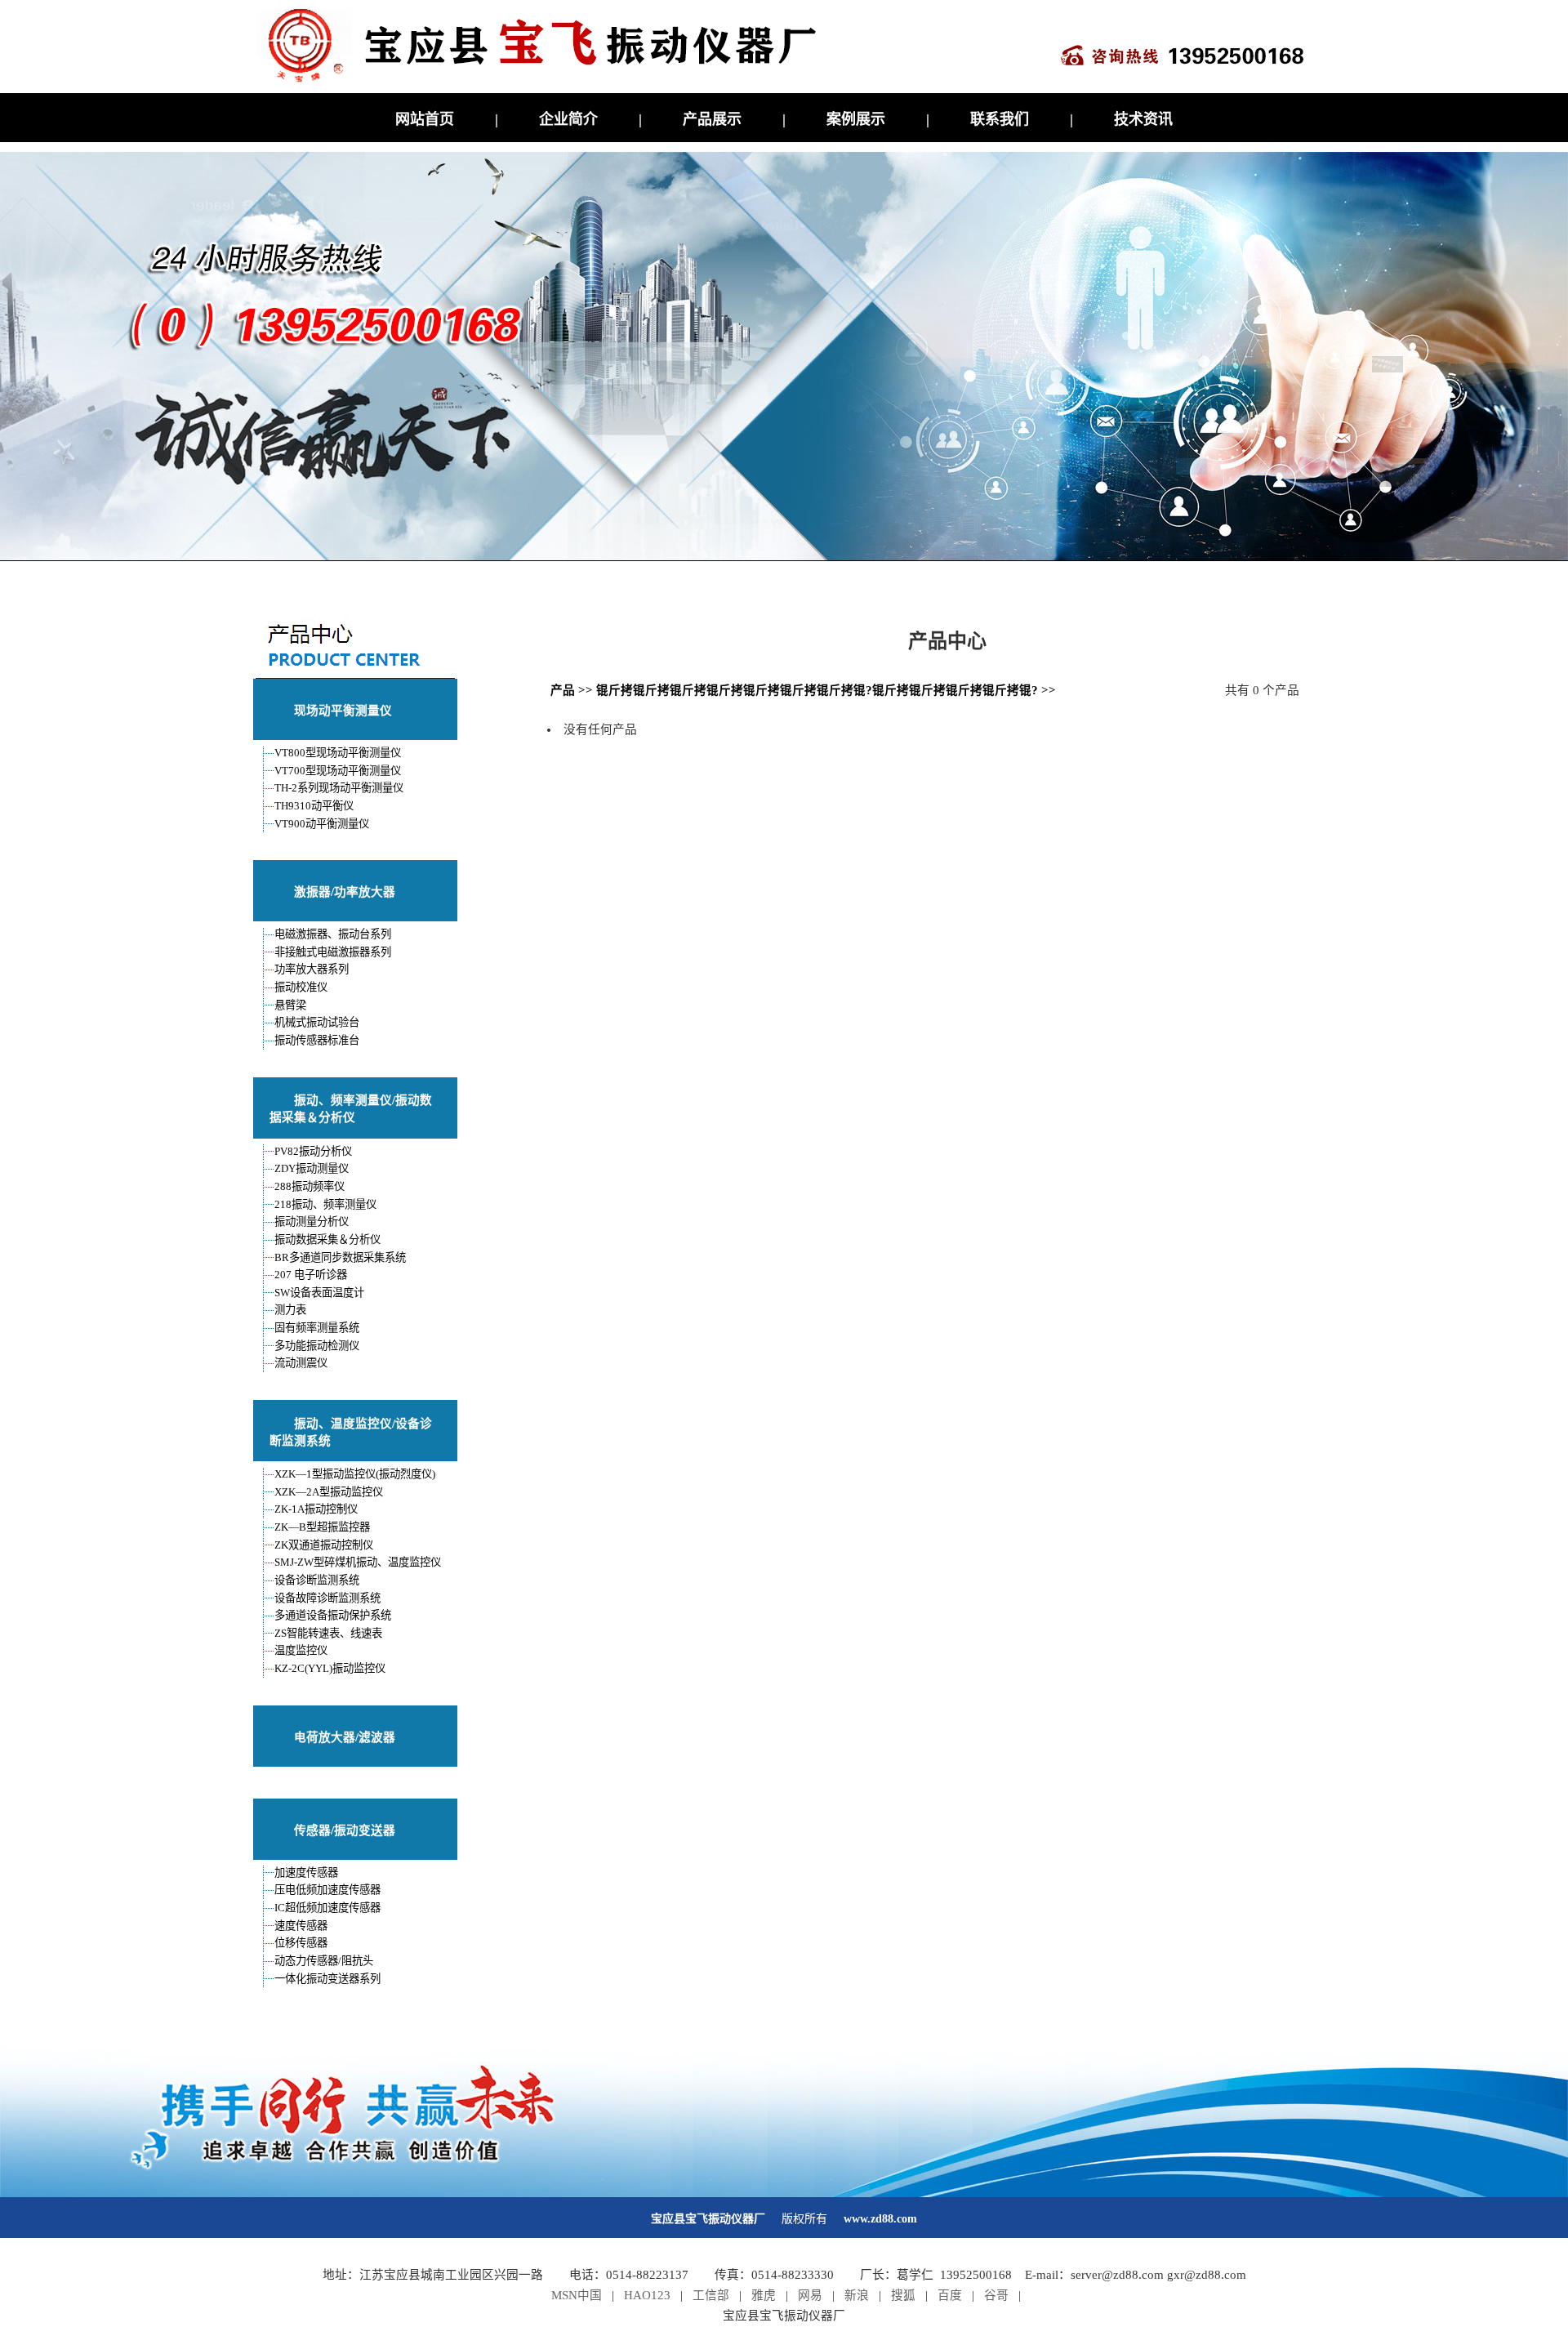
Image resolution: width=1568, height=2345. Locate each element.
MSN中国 (577, 2295)
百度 (950, 2295)
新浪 (857, 2295)
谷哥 (996, 2295)
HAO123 (647, 2295)
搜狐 (903, 2295)
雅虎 (764, 2295)
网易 (810, 2295)
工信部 (711, 2295)
